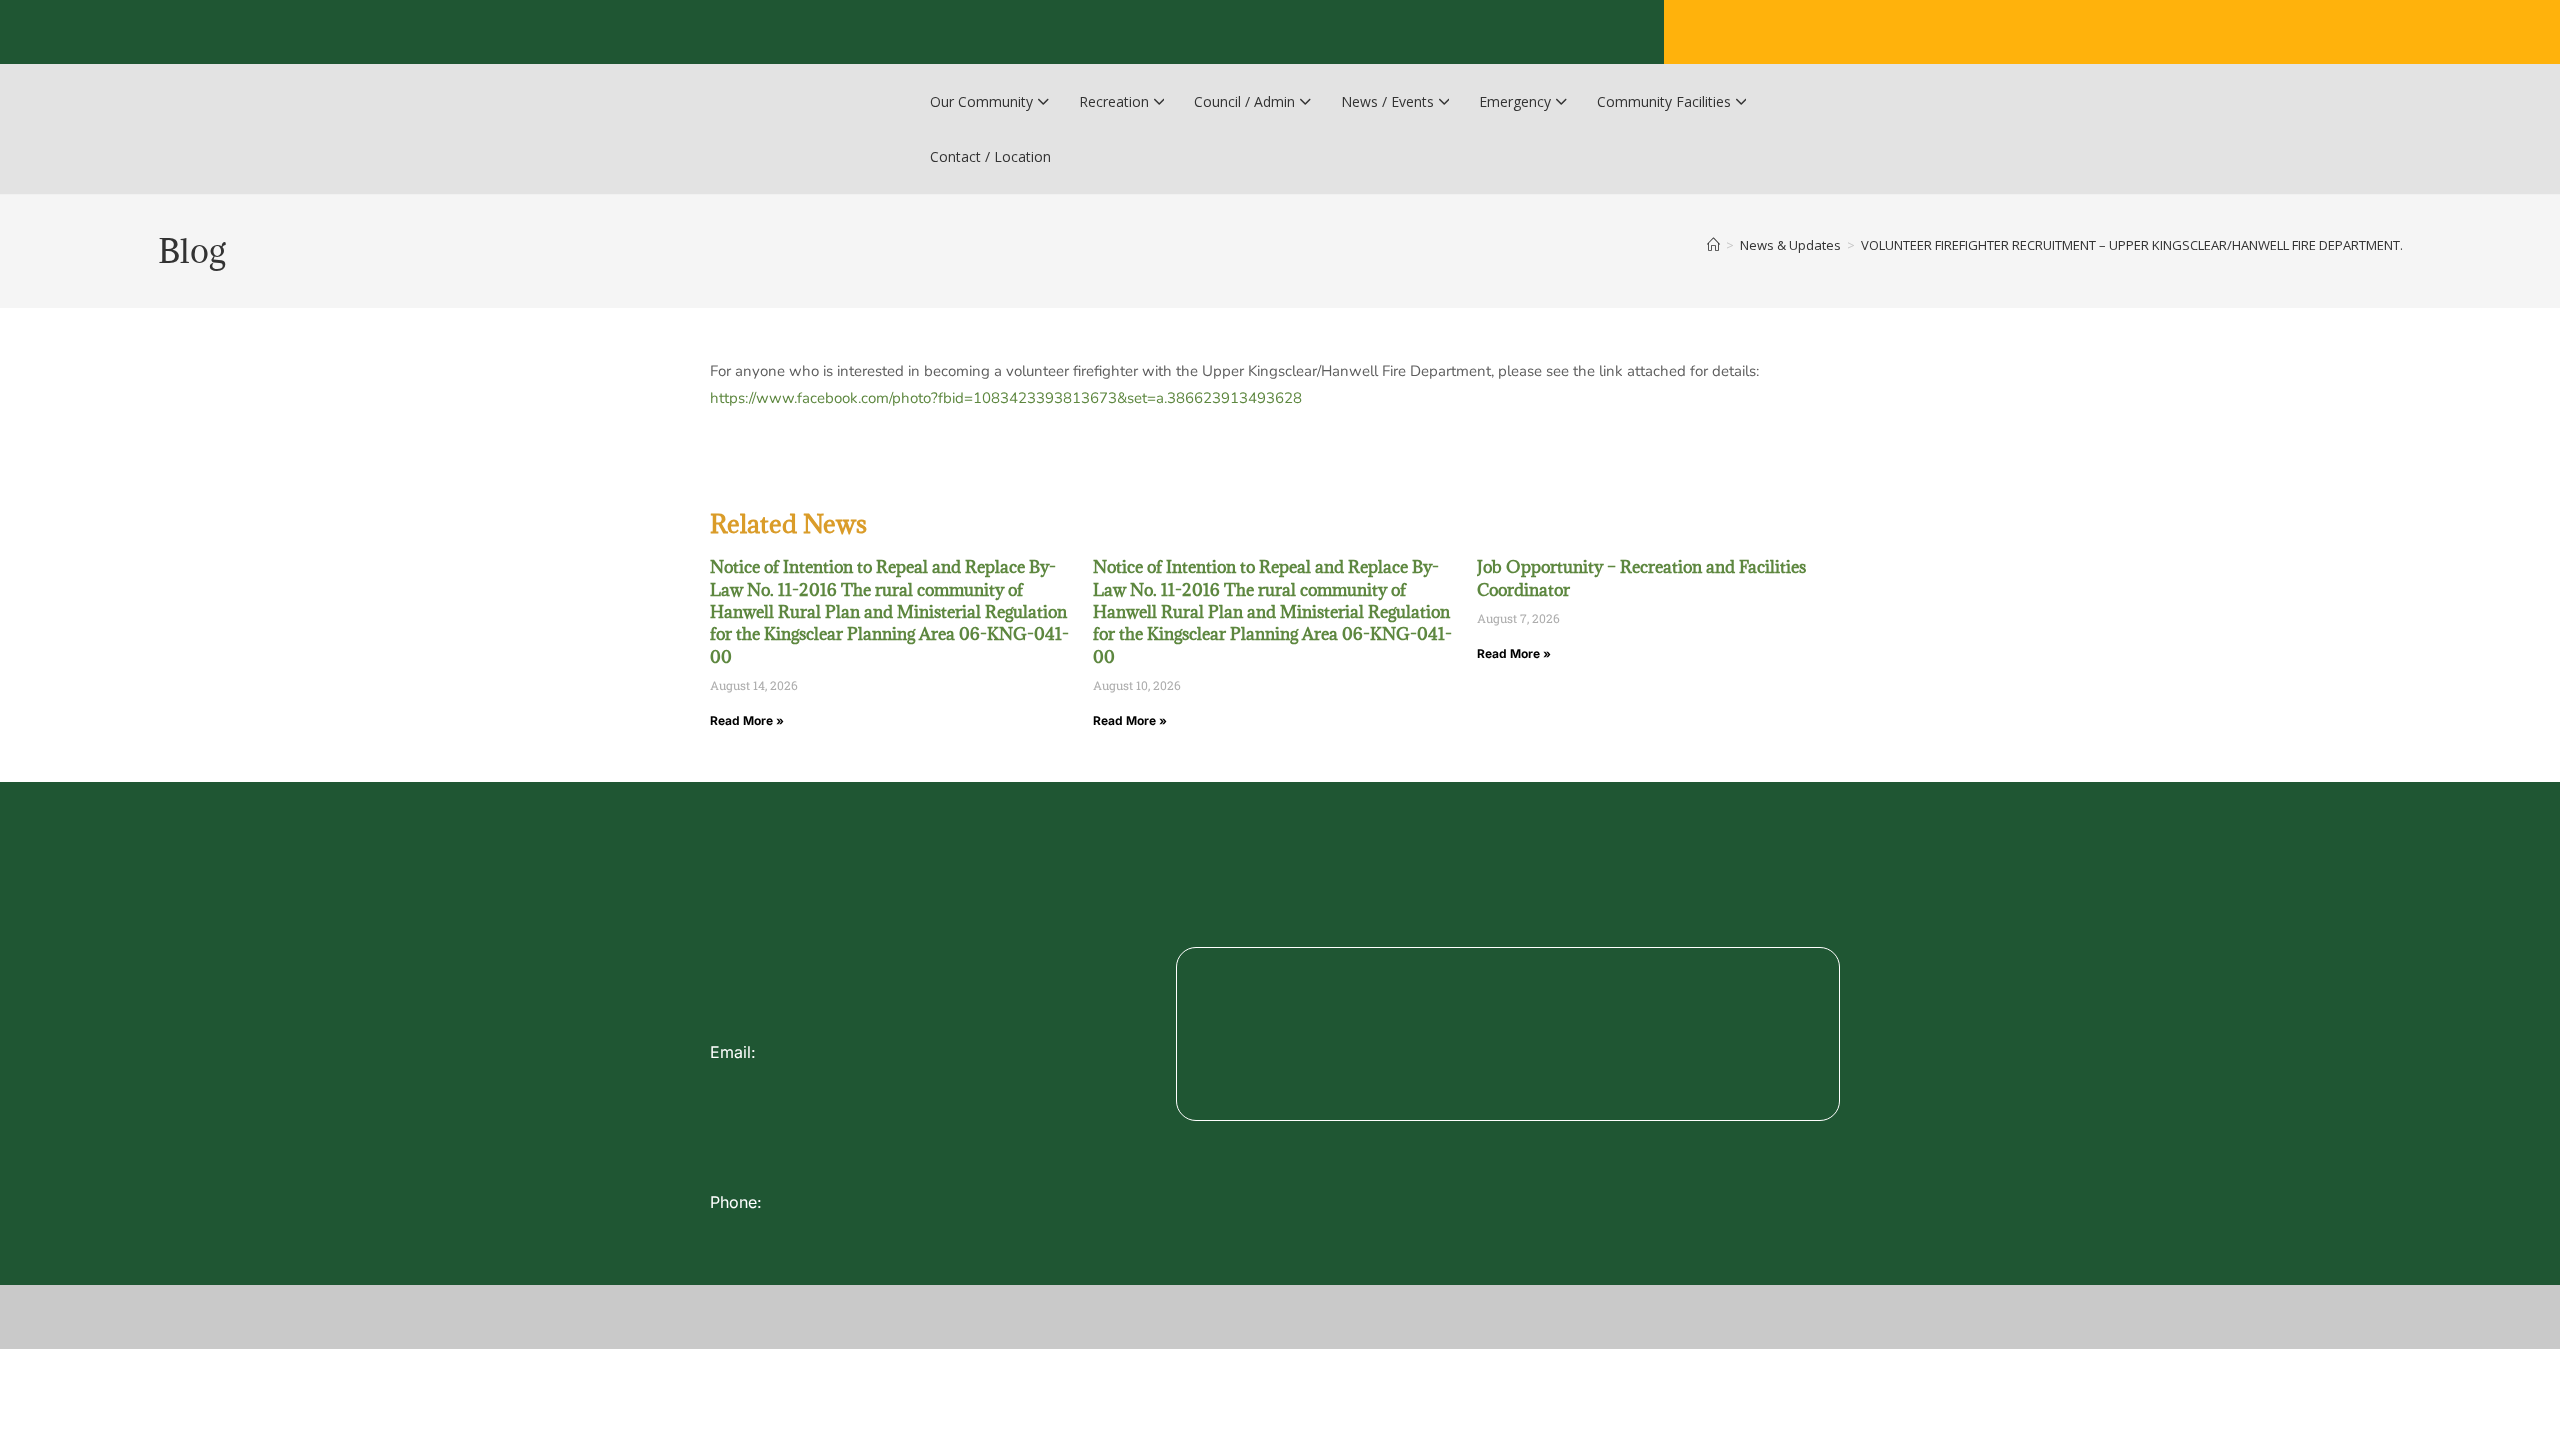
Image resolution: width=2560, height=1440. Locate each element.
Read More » (747, 720)
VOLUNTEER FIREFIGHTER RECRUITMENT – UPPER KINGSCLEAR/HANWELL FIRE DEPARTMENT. (2132, 245)
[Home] (1713, 245)
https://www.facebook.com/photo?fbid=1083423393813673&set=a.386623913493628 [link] (1006, 398)
